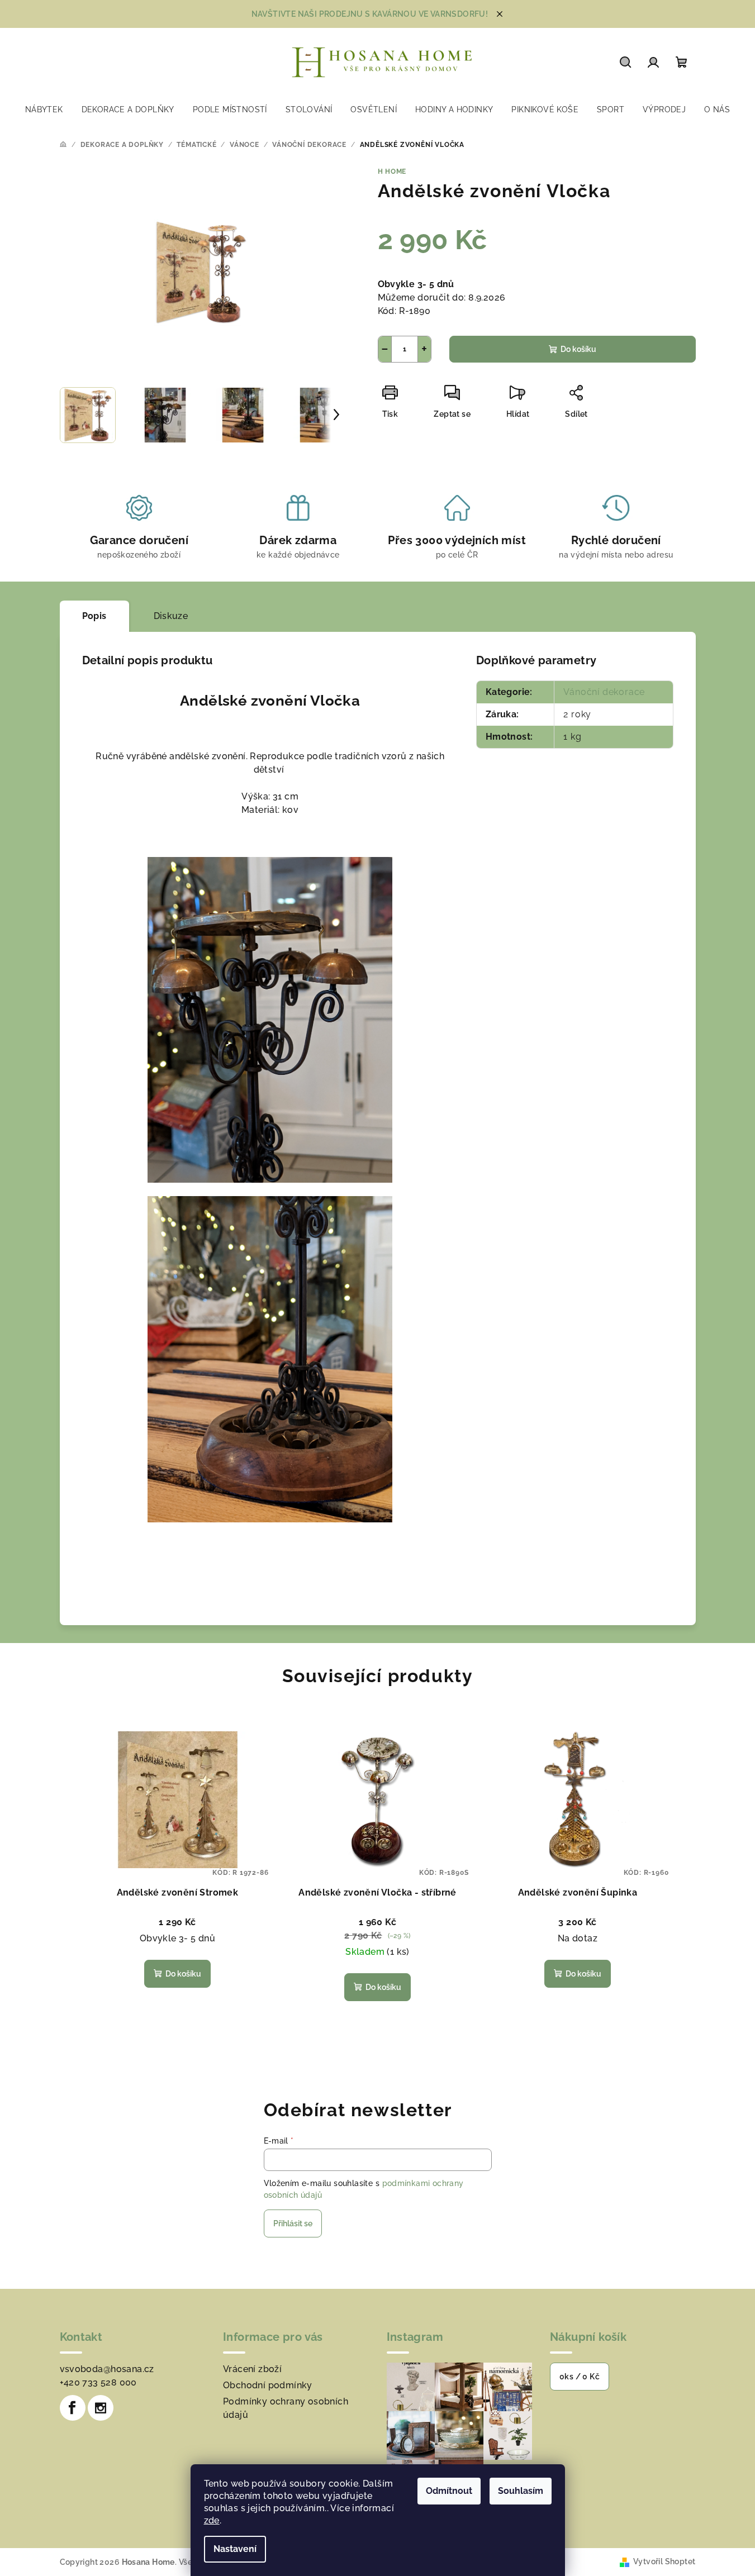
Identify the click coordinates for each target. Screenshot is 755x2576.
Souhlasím (521, 2491)
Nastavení (235, 2549)
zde (212, 2520)
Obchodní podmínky (268, 2385)
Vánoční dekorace (604, 692)
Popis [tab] (94, 616)
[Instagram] (101, 2408)
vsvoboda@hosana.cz (107, 2369)
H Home (392, 172)
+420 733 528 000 (98, 2382)
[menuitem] (44, 109)
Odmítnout (449, 2491)
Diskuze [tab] (171, 616)
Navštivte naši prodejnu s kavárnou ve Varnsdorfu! (370, 14)
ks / (580, 2377)
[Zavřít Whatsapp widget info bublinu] (593, 2525)
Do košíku (578, 349)
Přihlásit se (293, 2223)
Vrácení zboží (252, 2369)
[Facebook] (73, 2408)
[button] (724, 2541)
